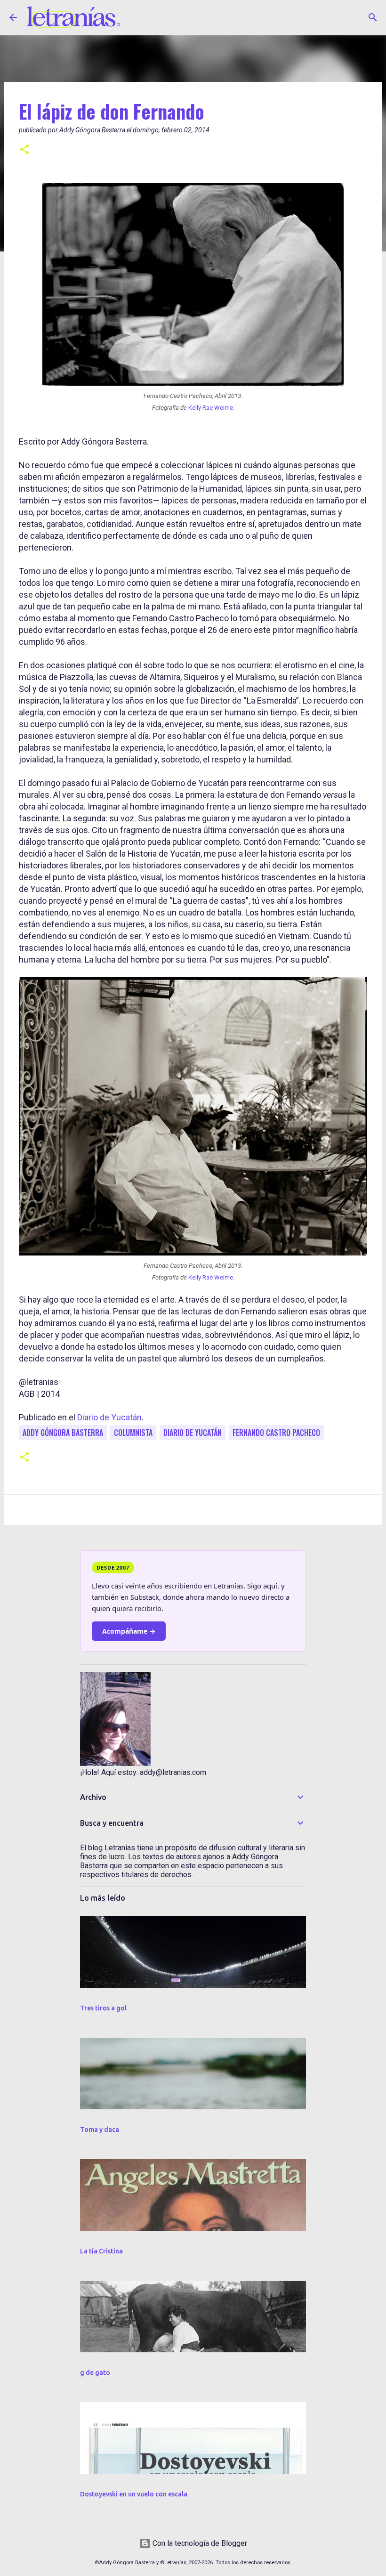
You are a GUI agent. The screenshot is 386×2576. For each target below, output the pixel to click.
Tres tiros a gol (103, 2008)
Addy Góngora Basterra (63, 1433)
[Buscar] (373, 17)
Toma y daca (100, 2130)
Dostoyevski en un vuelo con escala (134, 2494)
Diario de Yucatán (109, 1417)
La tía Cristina (101, 2251)
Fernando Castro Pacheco (276, 1433)
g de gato (95, 2373)
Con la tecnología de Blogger (199, 2543)
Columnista (133, 1433)
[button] (24, 150)
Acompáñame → (129, 1631)
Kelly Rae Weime (211, 408)
